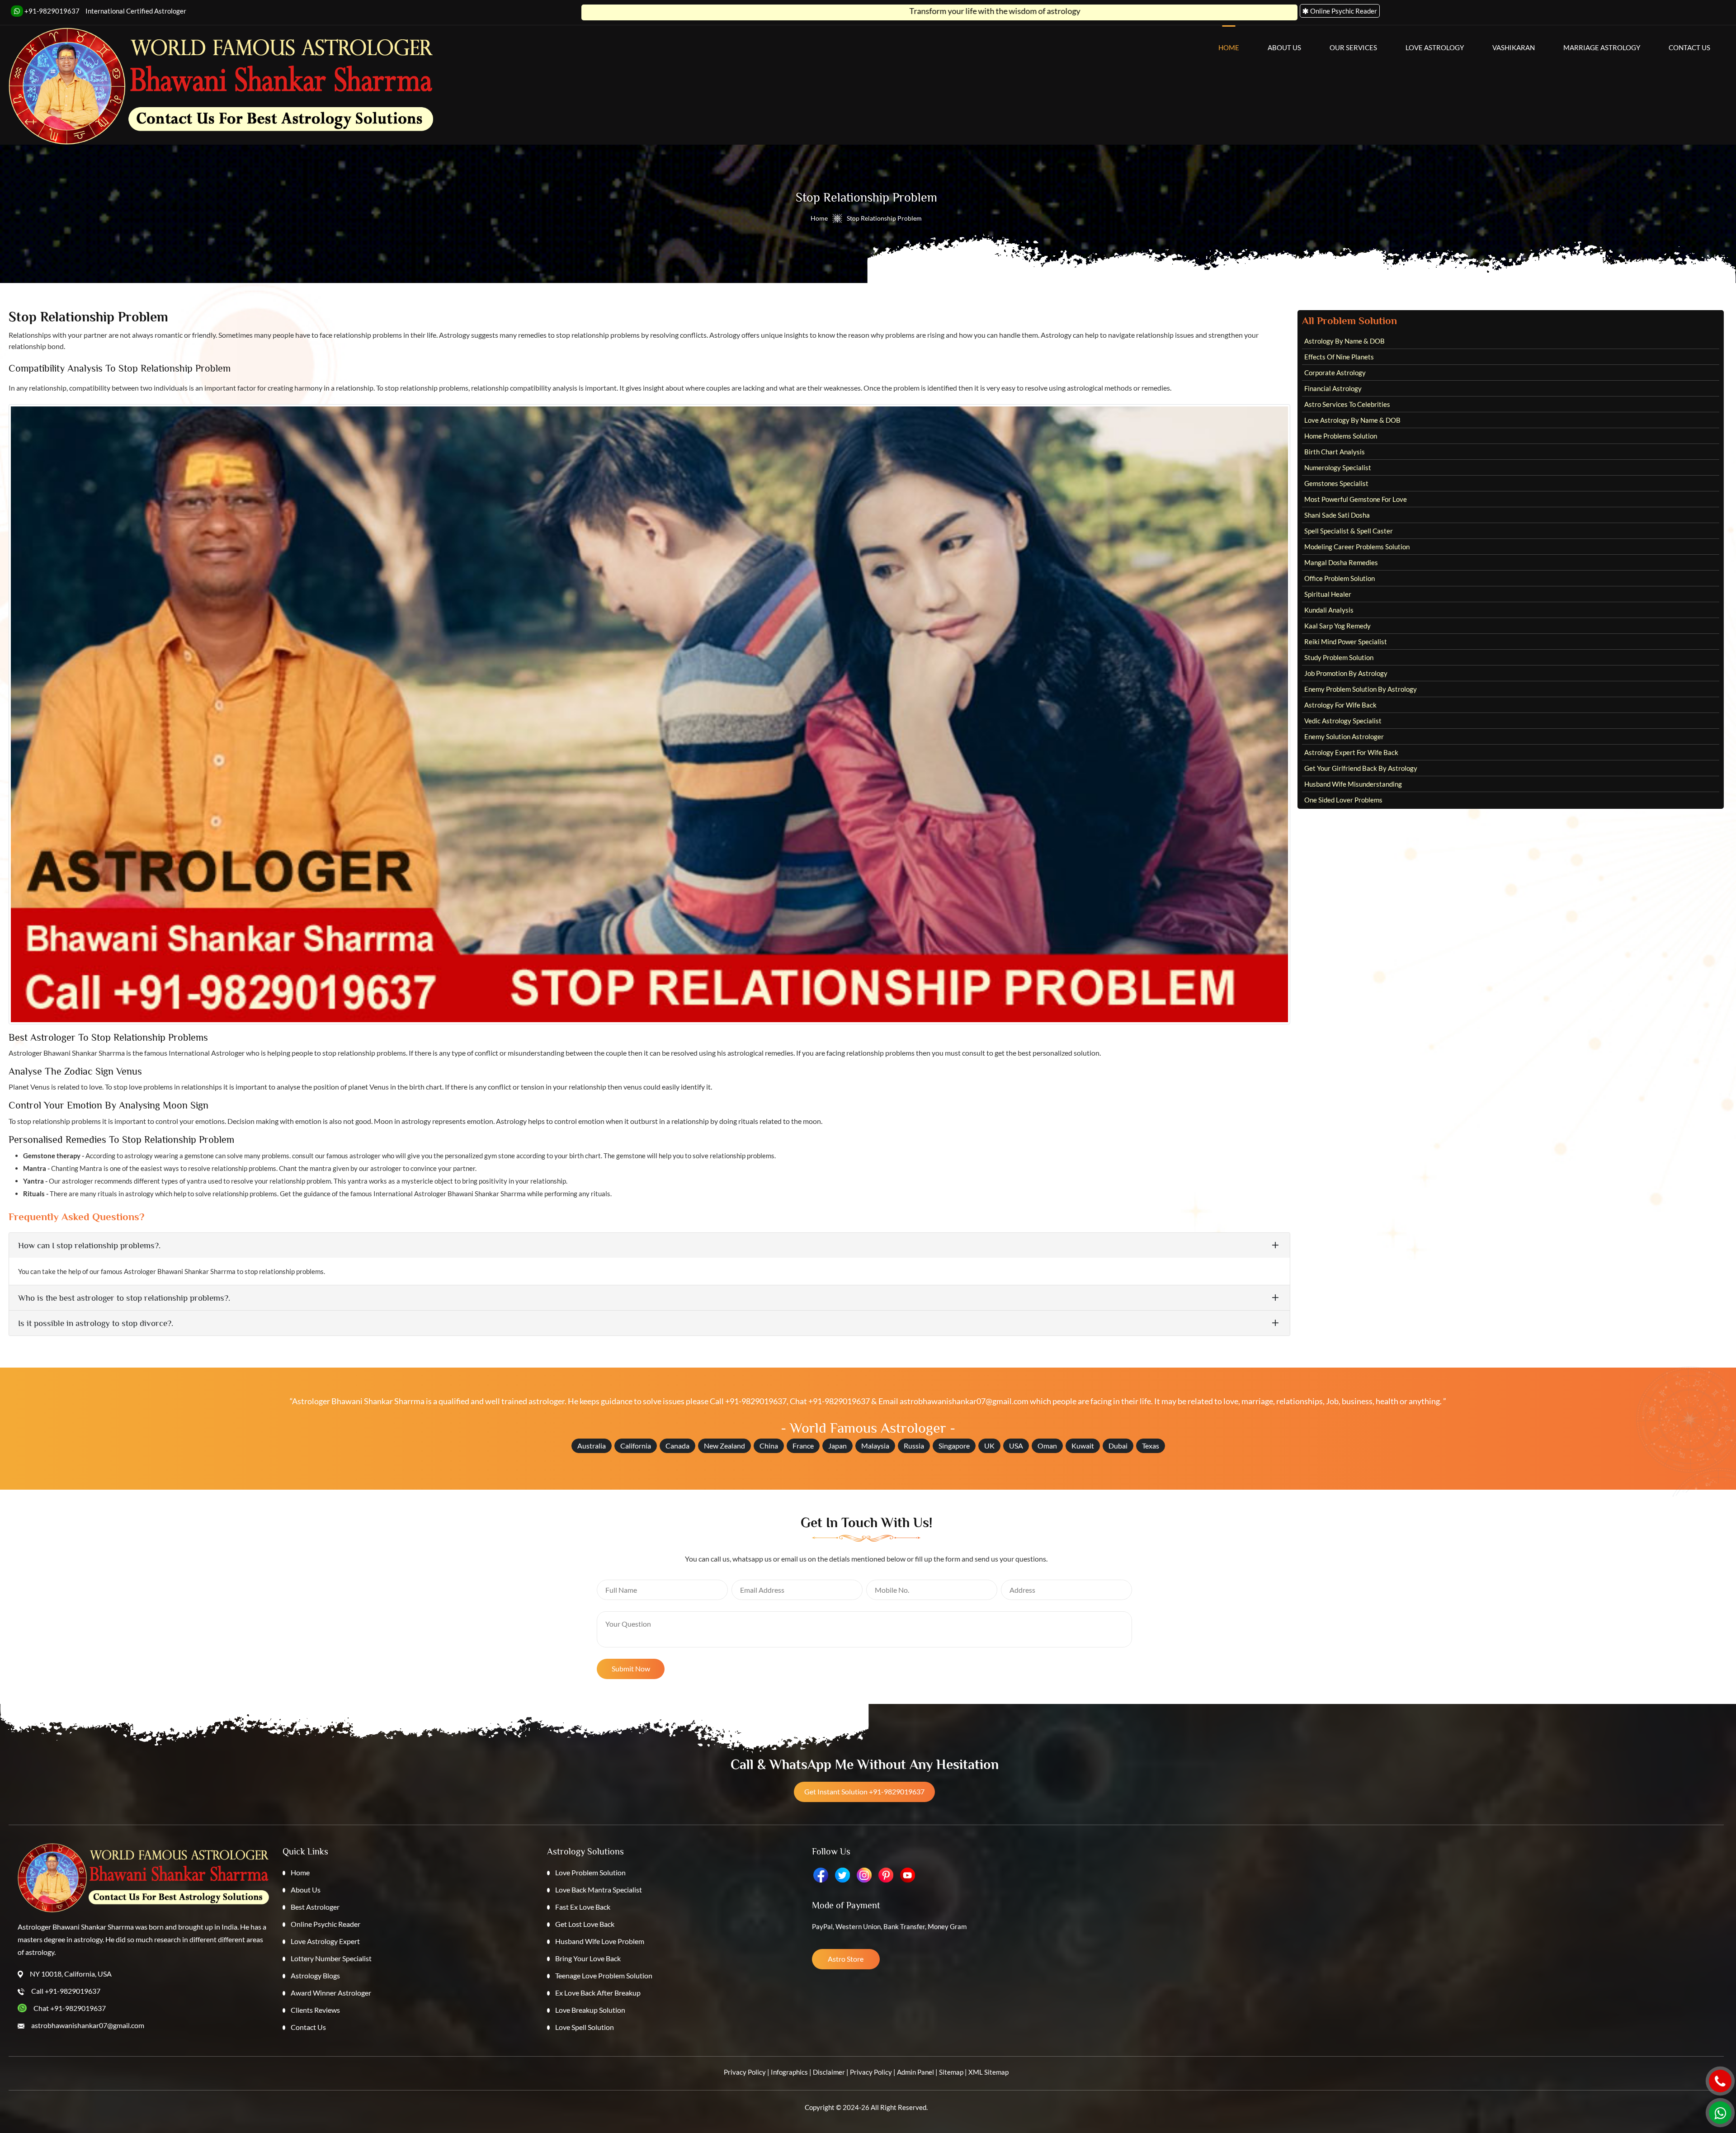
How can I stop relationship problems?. (89, 1245)
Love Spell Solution (585, 2027)
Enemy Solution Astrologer (1344, 736)
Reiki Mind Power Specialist (1346, 642)
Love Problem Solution (590, 1872)
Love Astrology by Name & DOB (1352, 420)
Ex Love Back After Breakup (598, 1993)
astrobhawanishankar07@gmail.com (964, 1401)
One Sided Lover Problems (1343, 800)
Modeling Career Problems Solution (1357, 547)
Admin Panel (915, 2072)
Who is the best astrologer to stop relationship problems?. (124, 1298)
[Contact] (1720, 2081)
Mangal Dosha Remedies (1341, 562)
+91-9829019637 (51, 11)
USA (1016, 1446)
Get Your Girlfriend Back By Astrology (1361, 768)
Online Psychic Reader (325, 1924)
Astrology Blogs (315, 1975)
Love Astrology (1435, 47)
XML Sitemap (988, 2072)
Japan (837, 1446)
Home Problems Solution (1341, 436)
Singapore (954, 1446)
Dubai (1118, 1446)
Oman (1047, 1446)
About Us (1284, 47)
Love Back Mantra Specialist (599, 1890)
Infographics (789, 2072)
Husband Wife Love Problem (600, 1941)
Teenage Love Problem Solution (604, 1975)
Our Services (1353, 47)
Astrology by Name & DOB (1344, 341)
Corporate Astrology (1335, 373)
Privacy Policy (745, 2072)
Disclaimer (829, 2072)
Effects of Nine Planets (1339, 357)
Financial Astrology (1333, 388)
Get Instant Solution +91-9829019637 (864, 1791)
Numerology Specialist (1338, 467)
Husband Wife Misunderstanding (1353, 784)
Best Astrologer (315, 1907)
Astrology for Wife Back (1340, 705)
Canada (677, 1446)
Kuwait (1083, 1446)
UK (989, 1446)
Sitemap (951, 2072)
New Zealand (724, 1446)
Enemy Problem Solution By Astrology (1361, 689)
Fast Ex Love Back (583, 1907)
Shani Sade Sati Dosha (1337, 515)
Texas (1151, 1446)
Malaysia (875, 1446)
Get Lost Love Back (585, 1924)
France (803, 1446)
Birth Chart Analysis (1335, 452)
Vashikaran (1514, 47)
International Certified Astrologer (136, 11)
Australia (592, 1446)
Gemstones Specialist (1336, 483)
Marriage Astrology (1602, 47)
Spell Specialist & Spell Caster (1349, 531)
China (769, 1446)
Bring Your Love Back (588, 1958)
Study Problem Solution (1339, 657)
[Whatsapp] (1720, 2113)
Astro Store (846, 1959)
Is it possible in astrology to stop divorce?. (96, 1323)
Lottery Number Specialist (331, 1958)
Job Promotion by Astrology (1346, 673)
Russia (914, 1446)
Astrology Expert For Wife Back (1351, 752)
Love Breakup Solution (590, 2010)
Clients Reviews (315, 2010)
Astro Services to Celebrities (1347, 404)
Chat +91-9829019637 (830, 1401)
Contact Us (1689, 47)
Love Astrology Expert (325, 1941)
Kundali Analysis (1329, 610)
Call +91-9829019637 (748, 1401)
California (636, 1446)
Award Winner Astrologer (331, 1993)
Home (1229, 47)
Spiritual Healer (1328, 594)
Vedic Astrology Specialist (1343, 721)
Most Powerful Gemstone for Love (1356, 499)
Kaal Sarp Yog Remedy (1337, 626)
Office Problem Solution (1340, 578)
